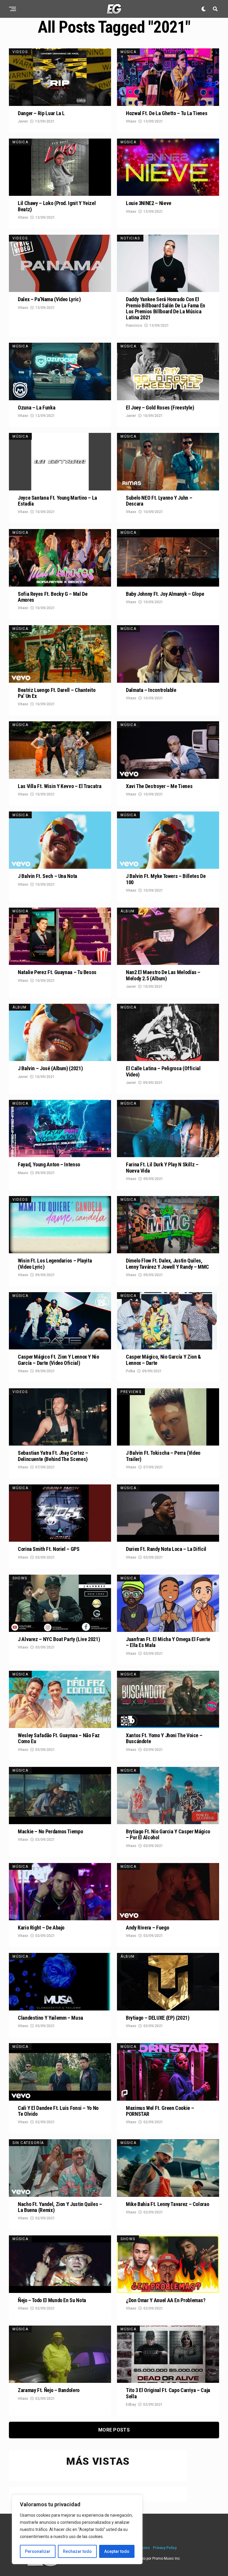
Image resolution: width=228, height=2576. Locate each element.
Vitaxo (131, 121)
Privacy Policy (165, 2548)
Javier (23, 121)
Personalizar (38, 2551)
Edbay (131, 2405)
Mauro (23, 1173)
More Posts (114, 2430)
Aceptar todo (117, 2551)
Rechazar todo (77, 2551)
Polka (130, 1371)
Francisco (134, 325)
